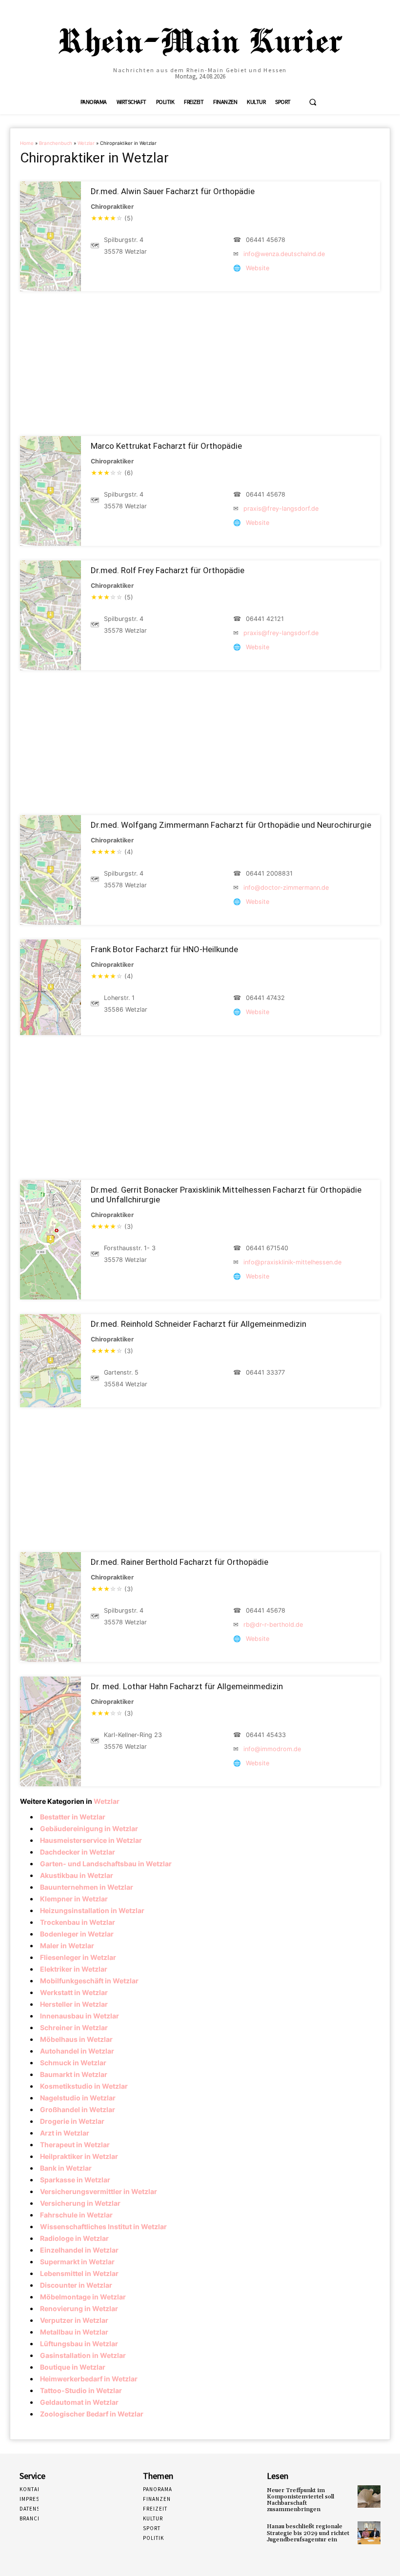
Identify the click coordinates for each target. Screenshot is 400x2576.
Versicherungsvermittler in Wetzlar (99, 2191)
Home (27, 143)
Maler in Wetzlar (67, 1946)
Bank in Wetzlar (66, 2168)
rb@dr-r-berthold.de (273, 1625)
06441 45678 (266, 240)
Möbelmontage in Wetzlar (83, 2297)
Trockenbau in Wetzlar (78, 1922)
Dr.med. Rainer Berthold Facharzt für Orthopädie (180, 1562)
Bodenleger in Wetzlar (77, 1934)
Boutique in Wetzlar (73, 2367)
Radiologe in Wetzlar (74, 2238)
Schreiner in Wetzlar (74, 2027)
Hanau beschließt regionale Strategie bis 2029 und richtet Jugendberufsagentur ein (308, 2533)
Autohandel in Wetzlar (77, 2051)
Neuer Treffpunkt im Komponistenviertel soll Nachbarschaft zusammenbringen (300, 2500)
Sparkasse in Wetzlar (75, 2180)
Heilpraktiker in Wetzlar (79, 2156)
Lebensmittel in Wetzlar (79, 2273)
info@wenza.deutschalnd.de (284, 254)
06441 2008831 (269, 873)
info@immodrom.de (272, 1749)
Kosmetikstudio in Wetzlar (84, 2086)
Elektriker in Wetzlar (74, 1969)
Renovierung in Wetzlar (79, 2308)
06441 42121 (265, 619)
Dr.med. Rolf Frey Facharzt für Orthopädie (168, 570)
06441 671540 (267, 1248)
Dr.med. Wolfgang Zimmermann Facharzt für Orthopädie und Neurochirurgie (231, 825)
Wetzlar (86, 143)
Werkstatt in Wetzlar (74, 1992)
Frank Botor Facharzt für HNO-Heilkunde (164, 949)
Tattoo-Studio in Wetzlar (81, 2390)
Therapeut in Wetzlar (75, 2145)
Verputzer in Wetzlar (74, 2320)
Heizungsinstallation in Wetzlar (92, 1910)
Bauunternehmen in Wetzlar (87, 1887)
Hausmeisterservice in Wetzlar (91, 1840)
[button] (313, 102)
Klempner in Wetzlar (74, 1899)
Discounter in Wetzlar (76, 2285)
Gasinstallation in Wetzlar (83, 2355)
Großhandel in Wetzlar (78, 2109)
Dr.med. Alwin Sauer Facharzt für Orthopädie (173, 191)
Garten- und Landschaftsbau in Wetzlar (106, 1864)
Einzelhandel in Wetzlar (79, 2250)
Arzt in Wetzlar (65, 2133)
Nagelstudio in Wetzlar (78, 2098)
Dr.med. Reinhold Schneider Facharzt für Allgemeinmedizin (199, 1324)
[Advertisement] (200, 364)
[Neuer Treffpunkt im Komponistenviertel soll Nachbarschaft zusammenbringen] (369, 2497)
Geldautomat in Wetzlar (79, 2402)
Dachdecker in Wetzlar (78, 1852)
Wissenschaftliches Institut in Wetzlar (103, 2227)
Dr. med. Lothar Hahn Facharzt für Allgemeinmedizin (187, 1686)
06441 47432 (265, 998)
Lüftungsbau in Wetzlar (79, 2344)
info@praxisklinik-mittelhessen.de (292, 1262)
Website (258, 268)
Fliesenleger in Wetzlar (78, 1957)
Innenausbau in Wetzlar (80, 2016)
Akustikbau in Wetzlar (77, 1875)
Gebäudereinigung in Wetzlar (89, 1828)
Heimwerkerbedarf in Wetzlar (89, 2379)
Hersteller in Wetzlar (74, 2004)
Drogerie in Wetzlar (72, 2121)
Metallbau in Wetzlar (74, 2332)
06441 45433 (266, 1735)
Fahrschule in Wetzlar (76, 2215)
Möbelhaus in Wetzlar (76, 2039)
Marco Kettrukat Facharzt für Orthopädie (166, 446)
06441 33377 (265, 1372)
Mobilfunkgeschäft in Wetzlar (89, 1981)
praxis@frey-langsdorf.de (281, 509)
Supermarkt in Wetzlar (77, 2262)
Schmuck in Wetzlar (73, 2063)
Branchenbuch (56, 143)
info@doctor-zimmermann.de (286, 888)
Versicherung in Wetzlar (80, 2203)
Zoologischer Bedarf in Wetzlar (92, 2414)
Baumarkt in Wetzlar (74, 2074)
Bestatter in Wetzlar (73, 1817)
